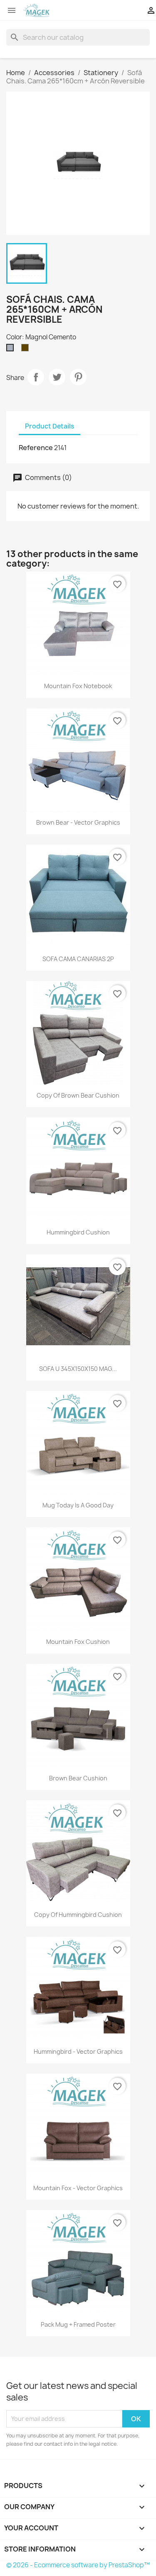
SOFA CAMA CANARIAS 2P (78, 959)
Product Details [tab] (50, 426)
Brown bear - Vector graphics (78, 822)
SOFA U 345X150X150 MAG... (78, 1369)
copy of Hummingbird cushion (78, 1915)
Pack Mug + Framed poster (78, 2324)
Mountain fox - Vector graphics (78, 2188)
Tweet (57, 377)
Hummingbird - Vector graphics (78, 2051)
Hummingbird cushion (78, 1232)
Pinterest (78, 377)
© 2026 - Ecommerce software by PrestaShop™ (78, 2565)
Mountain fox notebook (78, 686)
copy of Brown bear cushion (78, 1095)
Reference (36, 448)
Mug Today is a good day (78, 1505)
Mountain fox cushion (78, 1642)
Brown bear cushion (78, 1778)
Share (36, 377)
